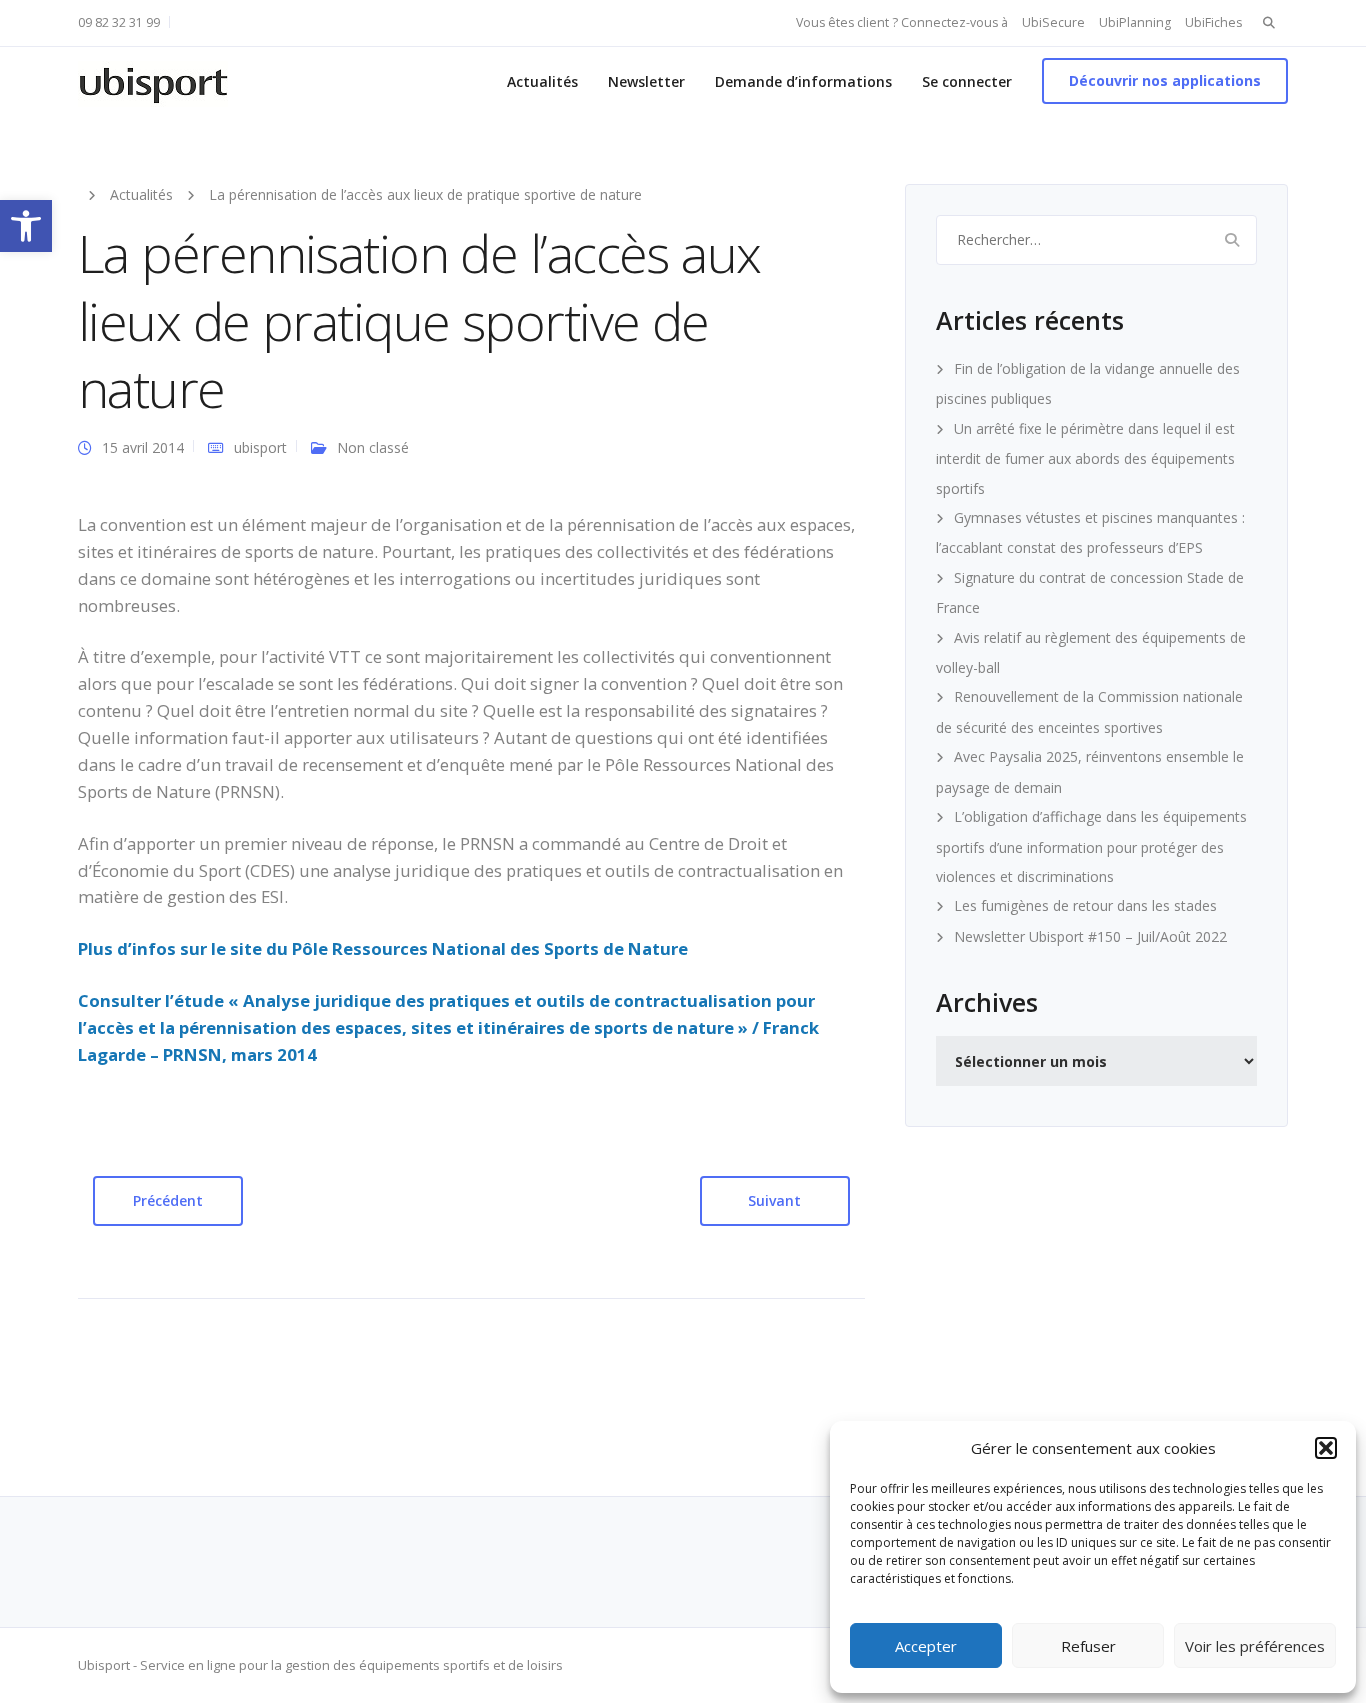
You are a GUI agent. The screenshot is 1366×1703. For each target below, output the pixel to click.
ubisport (260, 447)
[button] (26, 226)
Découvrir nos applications (1165, 80)
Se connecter (967, 81)
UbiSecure (1053, 22)
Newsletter (646, 81)
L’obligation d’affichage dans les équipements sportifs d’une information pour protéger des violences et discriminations (1091, 846)
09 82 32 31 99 (119, 22)
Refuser (1088, 1646)
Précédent (168, 1200)
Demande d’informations (803, 81)
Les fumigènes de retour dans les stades (1085, 905)
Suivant (774, 1200)
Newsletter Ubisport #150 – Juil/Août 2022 (1090, 936)
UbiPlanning (1135, 22)
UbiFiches (1213, 22)
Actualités (542, 81)
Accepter (926, 1646)
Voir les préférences (1255, 1646)
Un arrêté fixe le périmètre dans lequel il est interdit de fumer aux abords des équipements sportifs (1085, 458)
